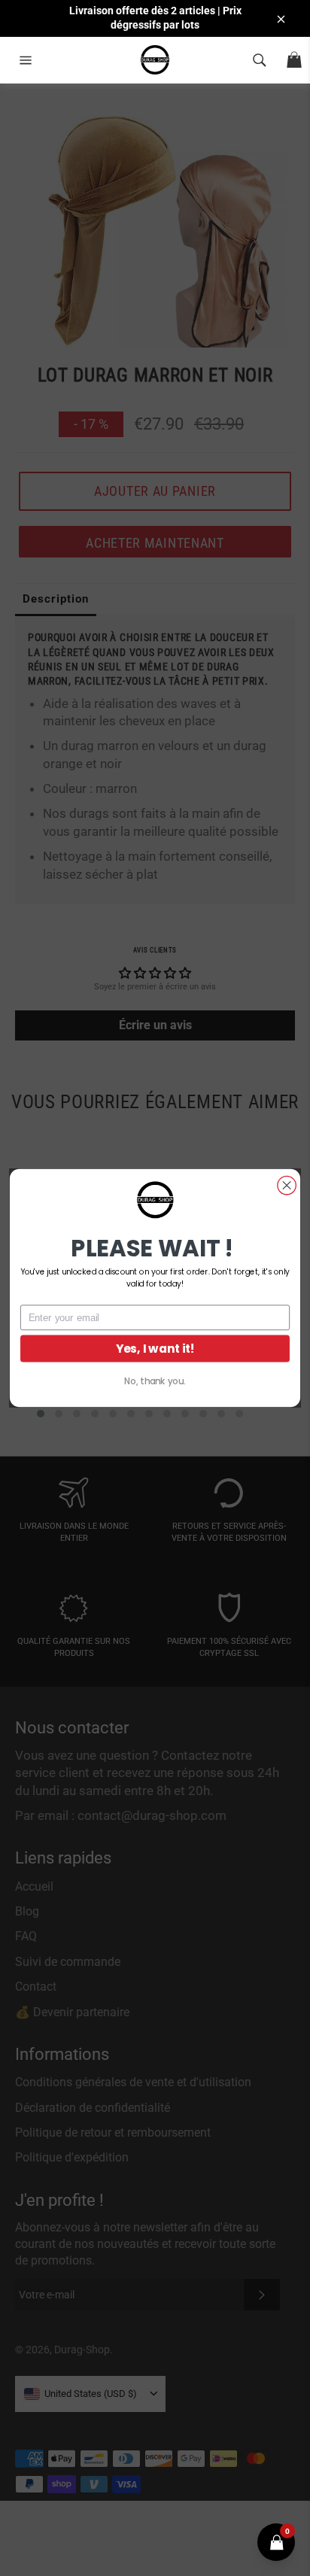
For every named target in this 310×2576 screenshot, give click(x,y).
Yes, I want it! (155, 1349)
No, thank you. (155, 1381)
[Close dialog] (287, 1185)
